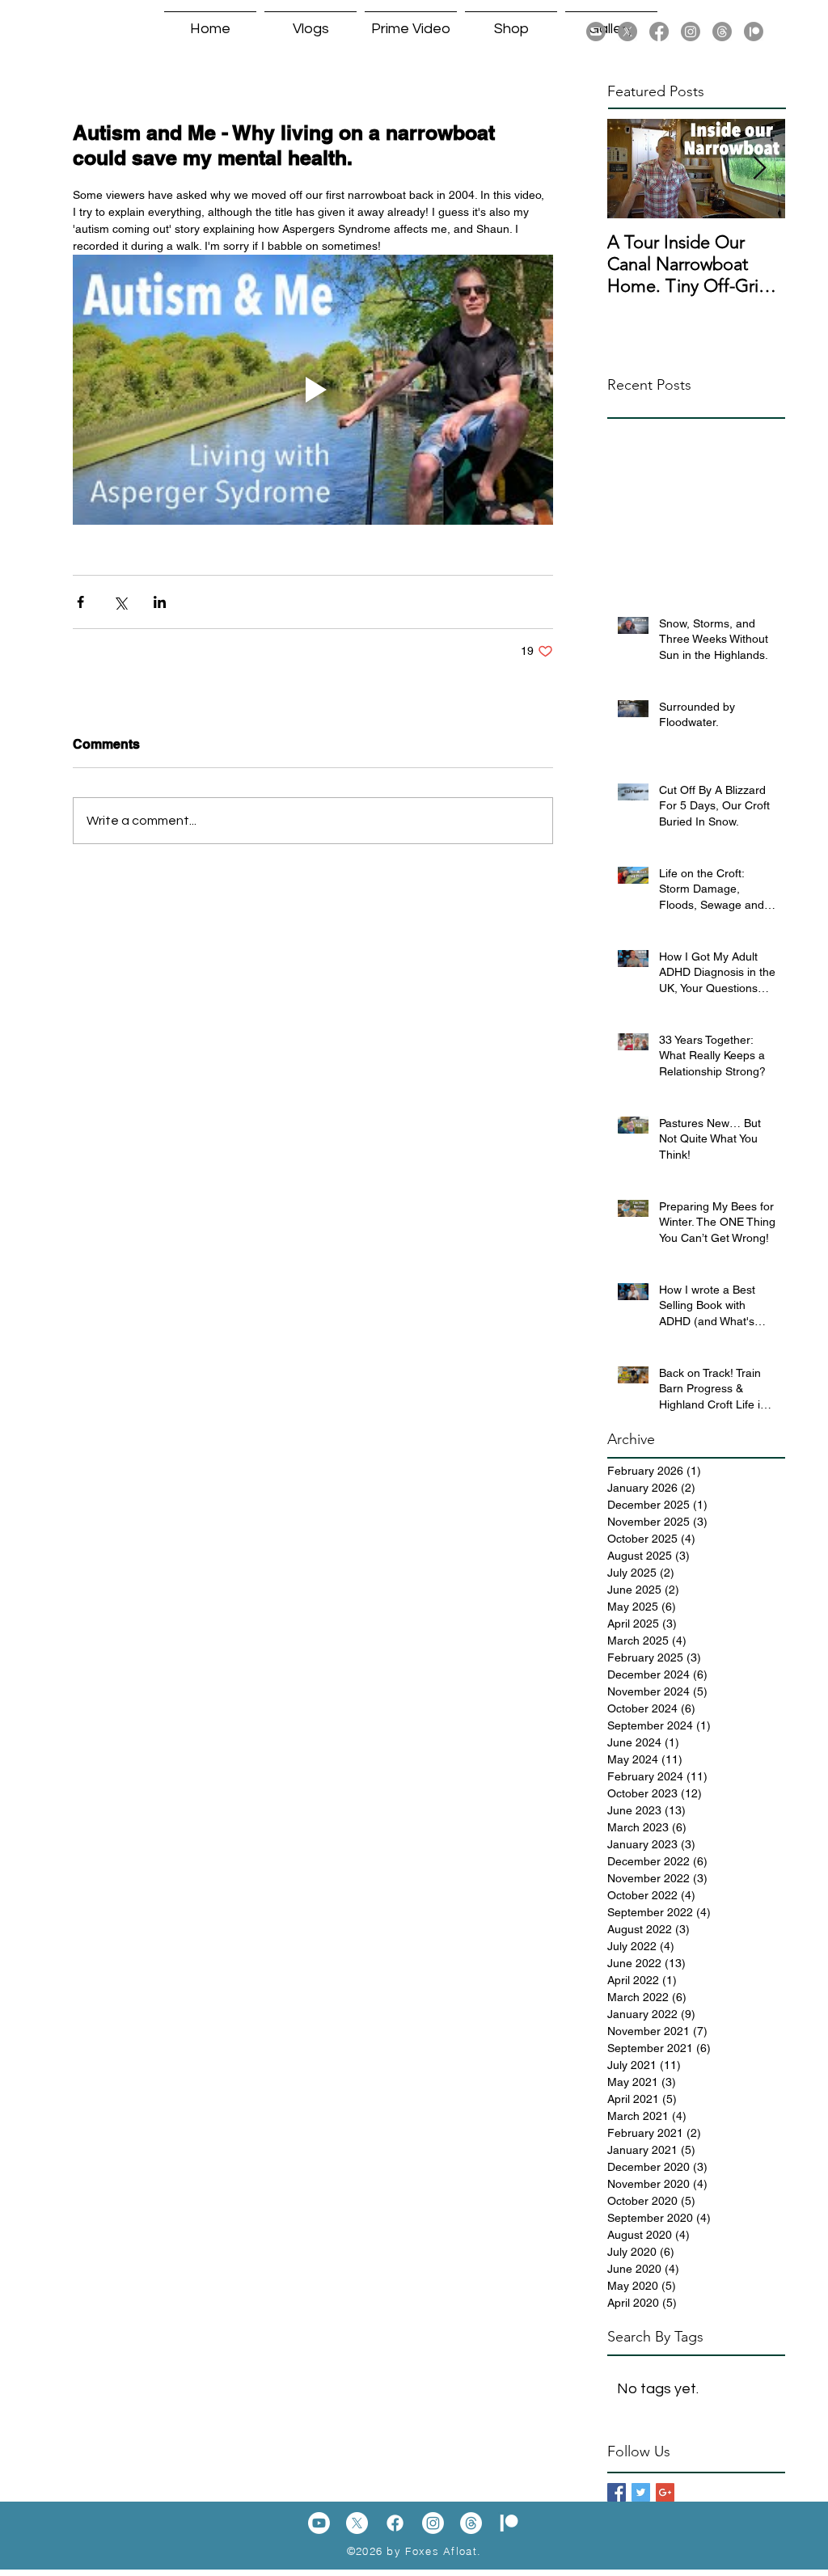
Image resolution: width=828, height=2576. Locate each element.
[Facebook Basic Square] (617, 2492)
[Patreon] (754, 32)
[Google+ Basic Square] (665, 2492)
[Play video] (313, 390)
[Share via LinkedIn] (160, 602)
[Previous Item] (633, 169)
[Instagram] (691, 32)
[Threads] (722, 32)
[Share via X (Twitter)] (120, 602)
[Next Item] (759, 169)
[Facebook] (659, 32)
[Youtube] (596, 32)
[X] (627, 32)
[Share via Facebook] (80, 602)
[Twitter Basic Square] (641, 2492)
